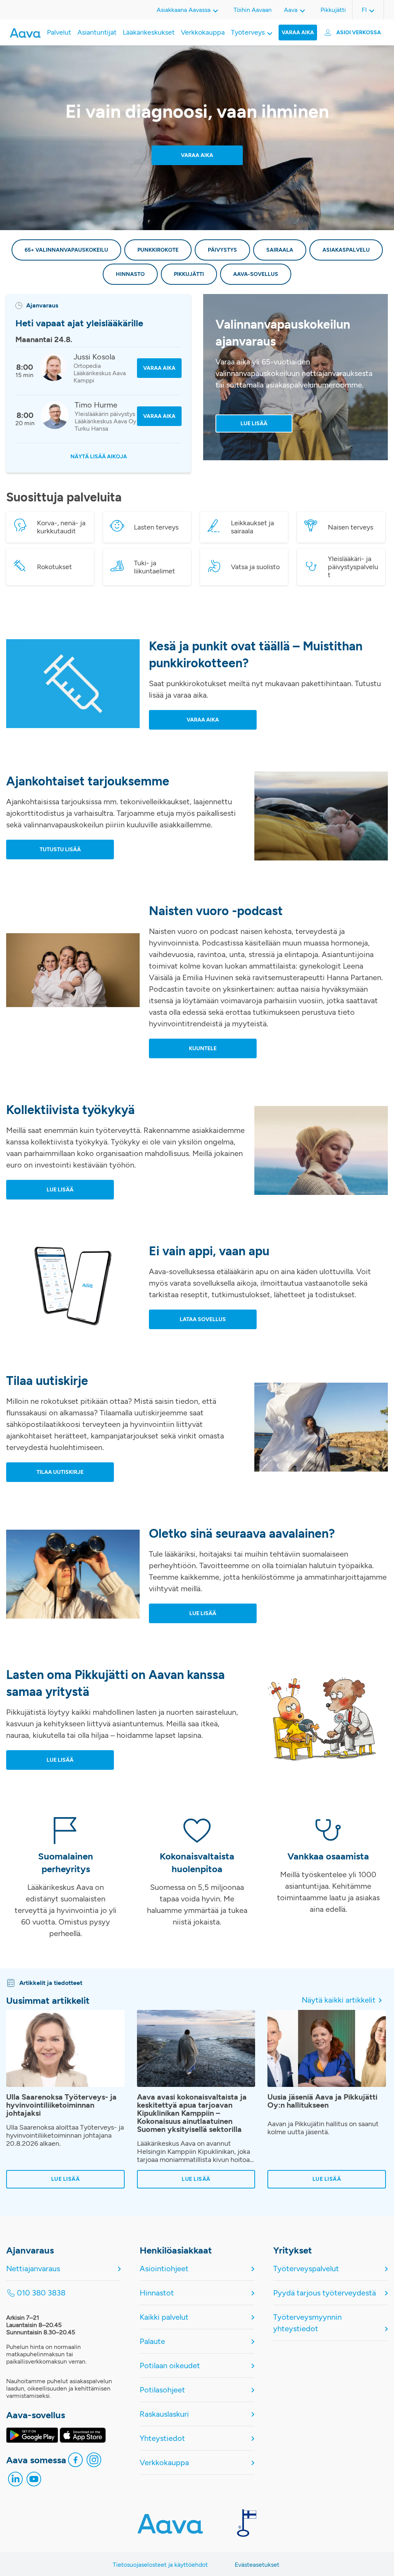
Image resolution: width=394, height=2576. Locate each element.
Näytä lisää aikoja (99, 457)
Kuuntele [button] (203, 1048)
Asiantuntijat (97, 32)
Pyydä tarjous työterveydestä (325, 2293)
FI (364, 10)
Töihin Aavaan (253, 10)
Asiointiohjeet (164, 2269)
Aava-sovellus (256, 274)
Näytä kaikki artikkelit (339, 2000)
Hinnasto (130, 274)
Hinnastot (157, 2293)
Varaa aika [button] (203, 720)
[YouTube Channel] (34, 2481)
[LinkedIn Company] (15, 2481)
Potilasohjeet (162, 2390)
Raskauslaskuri (164, 2414)
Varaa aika (298, 33)
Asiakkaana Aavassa (184, 10)
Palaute (152, 2341)
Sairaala (280, 250)
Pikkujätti (333, 10)
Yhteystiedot (162, 2438)
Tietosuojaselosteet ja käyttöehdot (160, 2565)
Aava (291, 10)
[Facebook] (75, 2462)
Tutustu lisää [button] (60, 849)
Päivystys (222, 250)
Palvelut (59, 32)
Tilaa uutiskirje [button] (60, 1472)
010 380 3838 (41, 2293)
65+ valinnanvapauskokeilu (66, 250)
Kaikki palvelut (164, 2317)
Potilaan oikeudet (170, 2366)
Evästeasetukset (257, 2565)
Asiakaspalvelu (346, 250)
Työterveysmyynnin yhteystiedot (307, 2323)
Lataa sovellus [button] (203, 1319)
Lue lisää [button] (60, 1190)
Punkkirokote (158, 250)
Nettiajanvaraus (33, 2269)
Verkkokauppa (203, 32)
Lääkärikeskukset (149, 32)
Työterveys (248, 32)
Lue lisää (254, 423)
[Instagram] (94, 2462)
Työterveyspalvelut (306, 2269)
